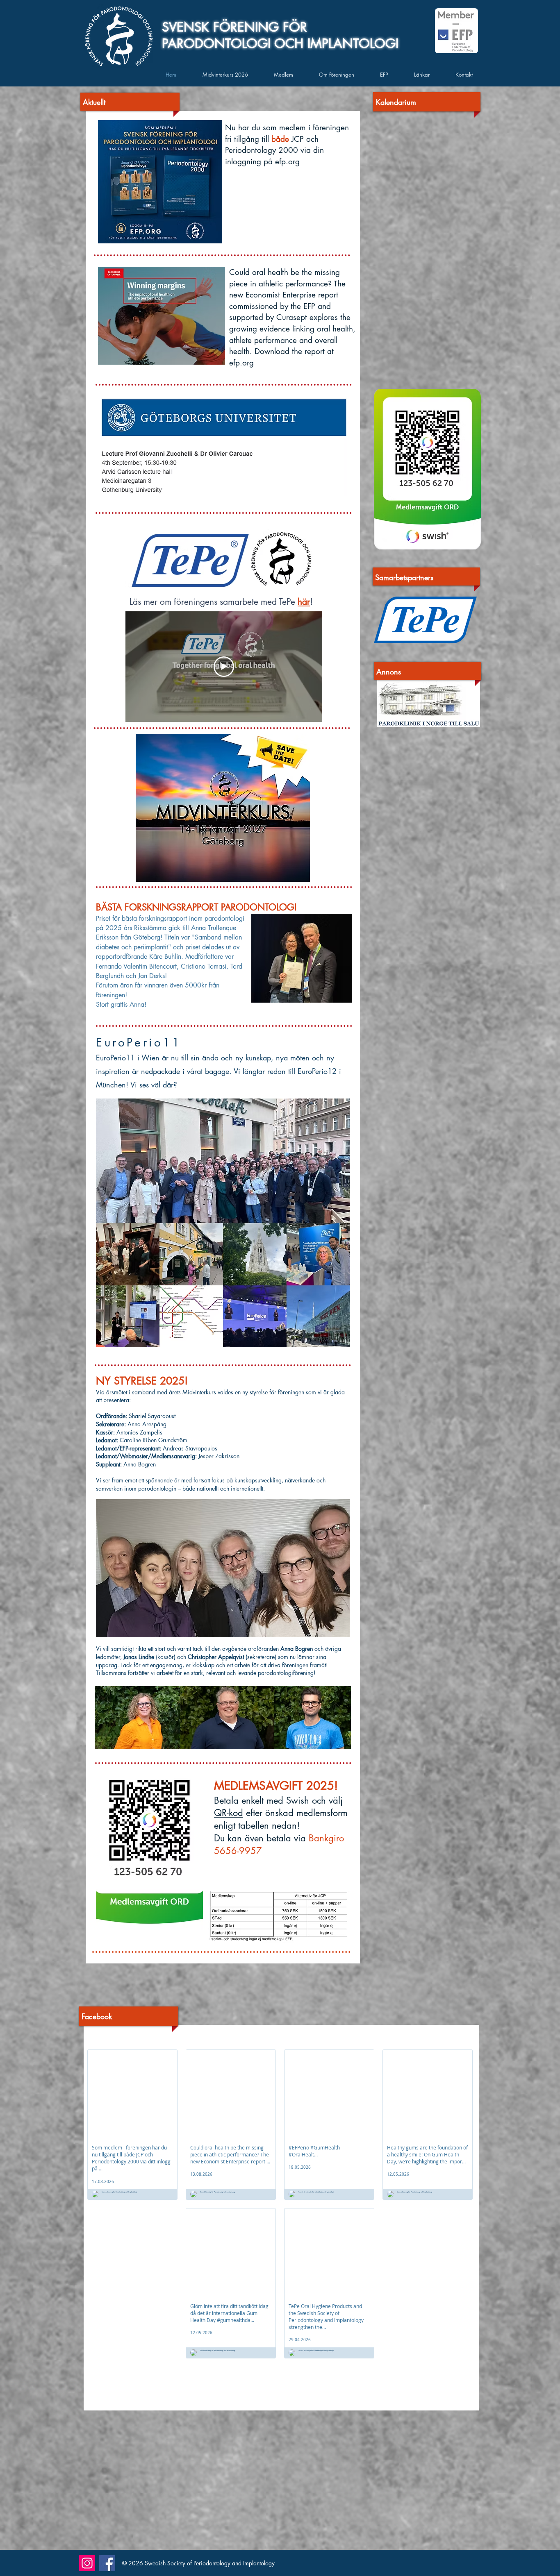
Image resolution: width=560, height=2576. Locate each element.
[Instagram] (87, 2563)
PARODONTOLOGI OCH (235, 43)
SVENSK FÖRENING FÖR (234, 27)
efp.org (287, 162)
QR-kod (229, 1813)
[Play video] (224, 667)
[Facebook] (107, 2563)
